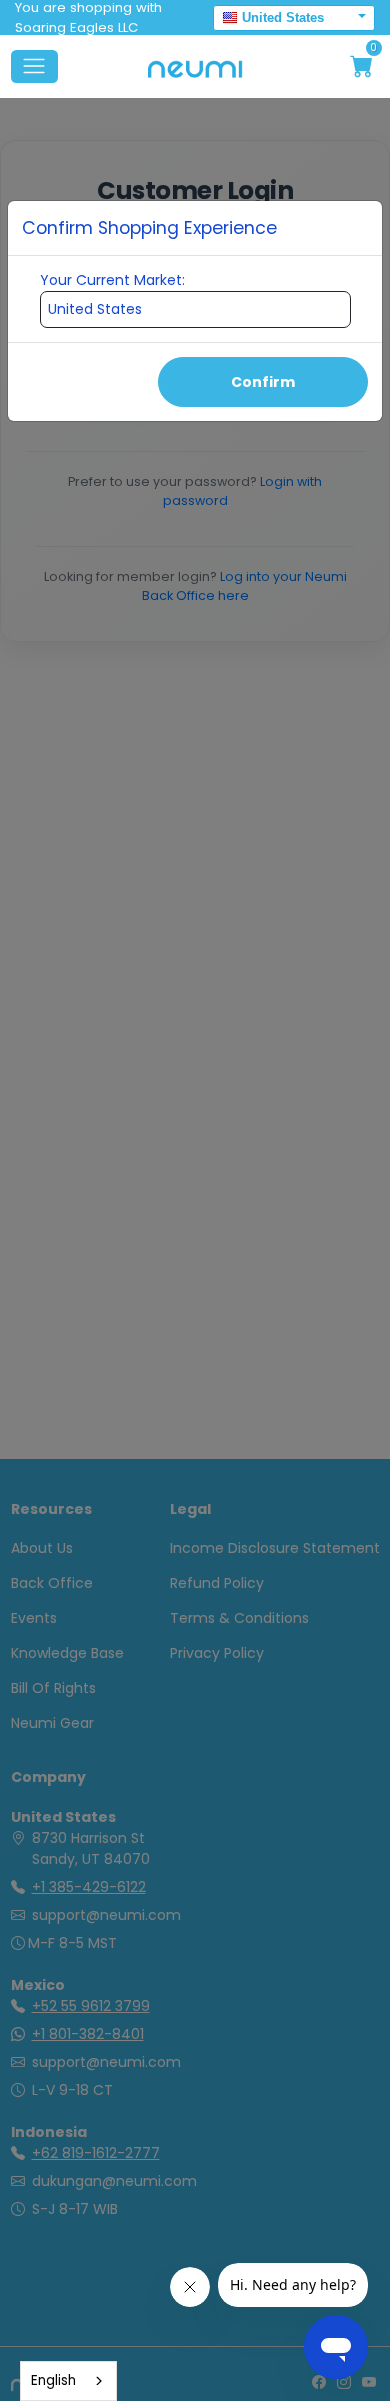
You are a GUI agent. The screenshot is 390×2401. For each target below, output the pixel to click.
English (53, 2380)
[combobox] (68, 2381)
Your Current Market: (112, 280)
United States (283, 17)
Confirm (263, 382)
